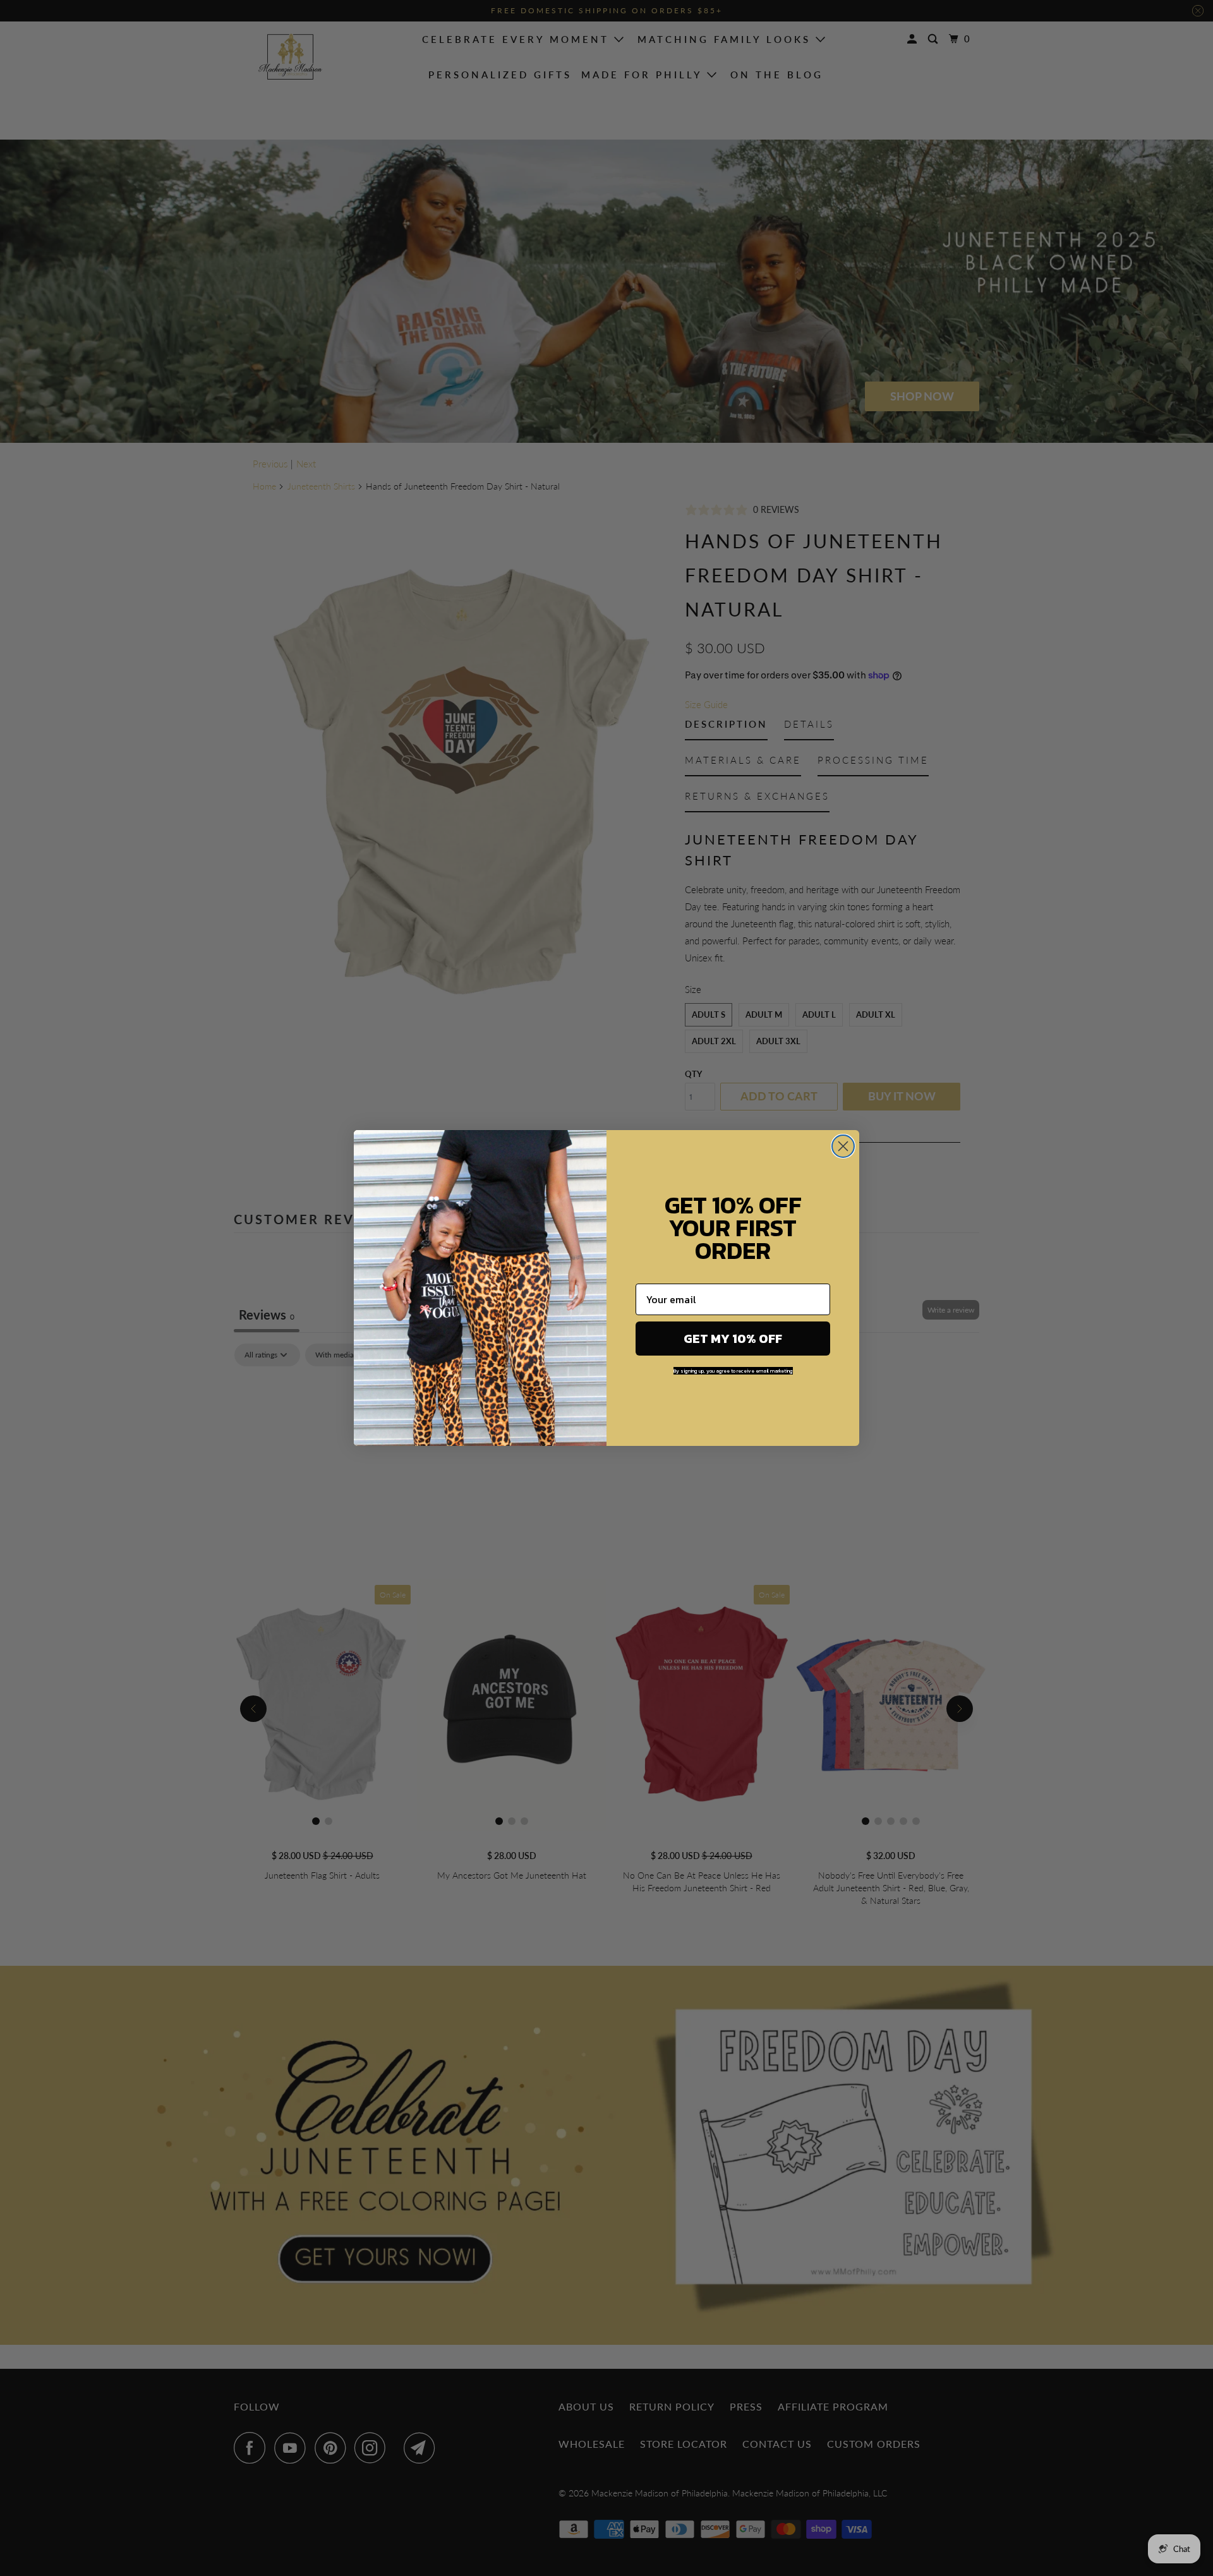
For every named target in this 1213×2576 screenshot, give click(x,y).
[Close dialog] (843, 1146)
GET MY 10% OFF (733, 1339)
